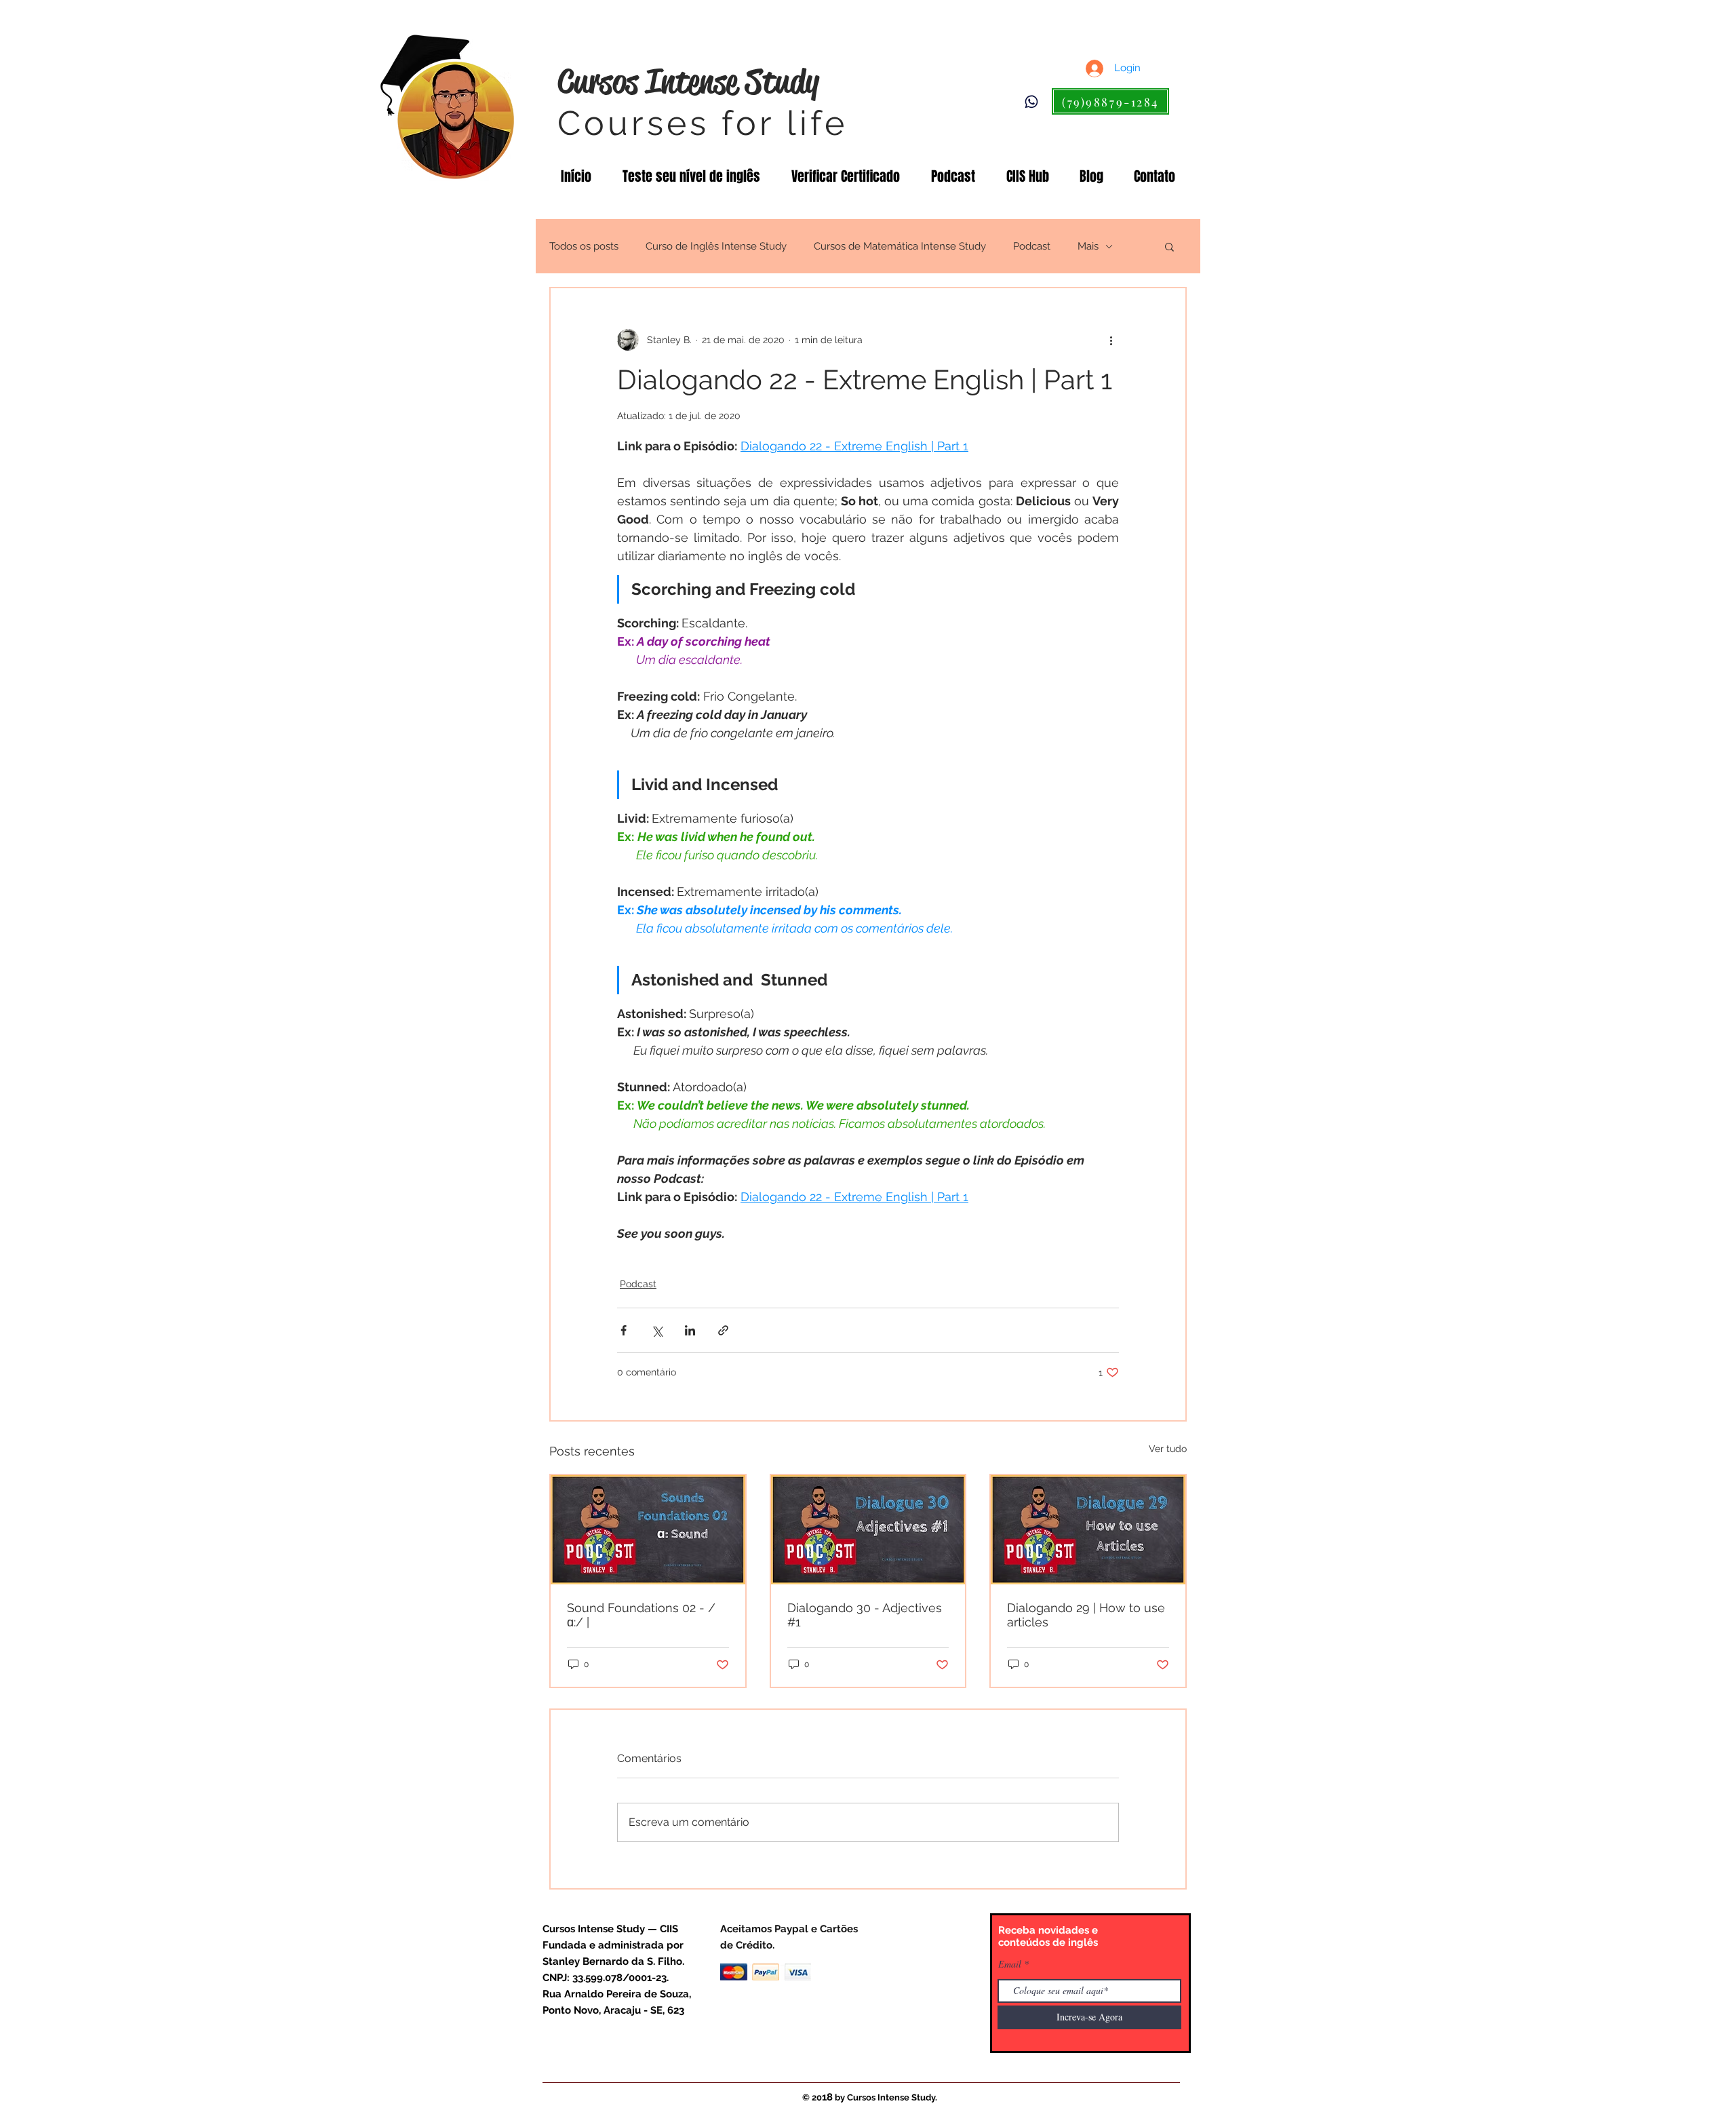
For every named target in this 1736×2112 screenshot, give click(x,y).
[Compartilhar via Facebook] (624, 1330)
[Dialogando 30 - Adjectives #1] (868, 1530)
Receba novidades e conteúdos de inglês (1048, 1936)
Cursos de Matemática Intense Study (900, 246)
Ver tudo (1168, 1449)
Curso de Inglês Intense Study (716, 246)
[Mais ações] (1111, 340)
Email (1010, 1964)
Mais (1088, 246)
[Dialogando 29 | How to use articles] (1088, 1530)
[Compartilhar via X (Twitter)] (657, 1330)
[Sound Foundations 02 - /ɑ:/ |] (648, 1530)
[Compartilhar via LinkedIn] (690, 1330)
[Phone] (1031, 102)
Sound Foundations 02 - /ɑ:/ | (641, 1615)
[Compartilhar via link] (723, 1330)
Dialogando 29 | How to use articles (1086, 1615)
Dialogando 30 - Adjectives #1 (865, 1615)
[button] (1169, 246)
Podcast (1032, 246)
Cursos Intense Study (688, 81)
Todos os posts (584, 246)
